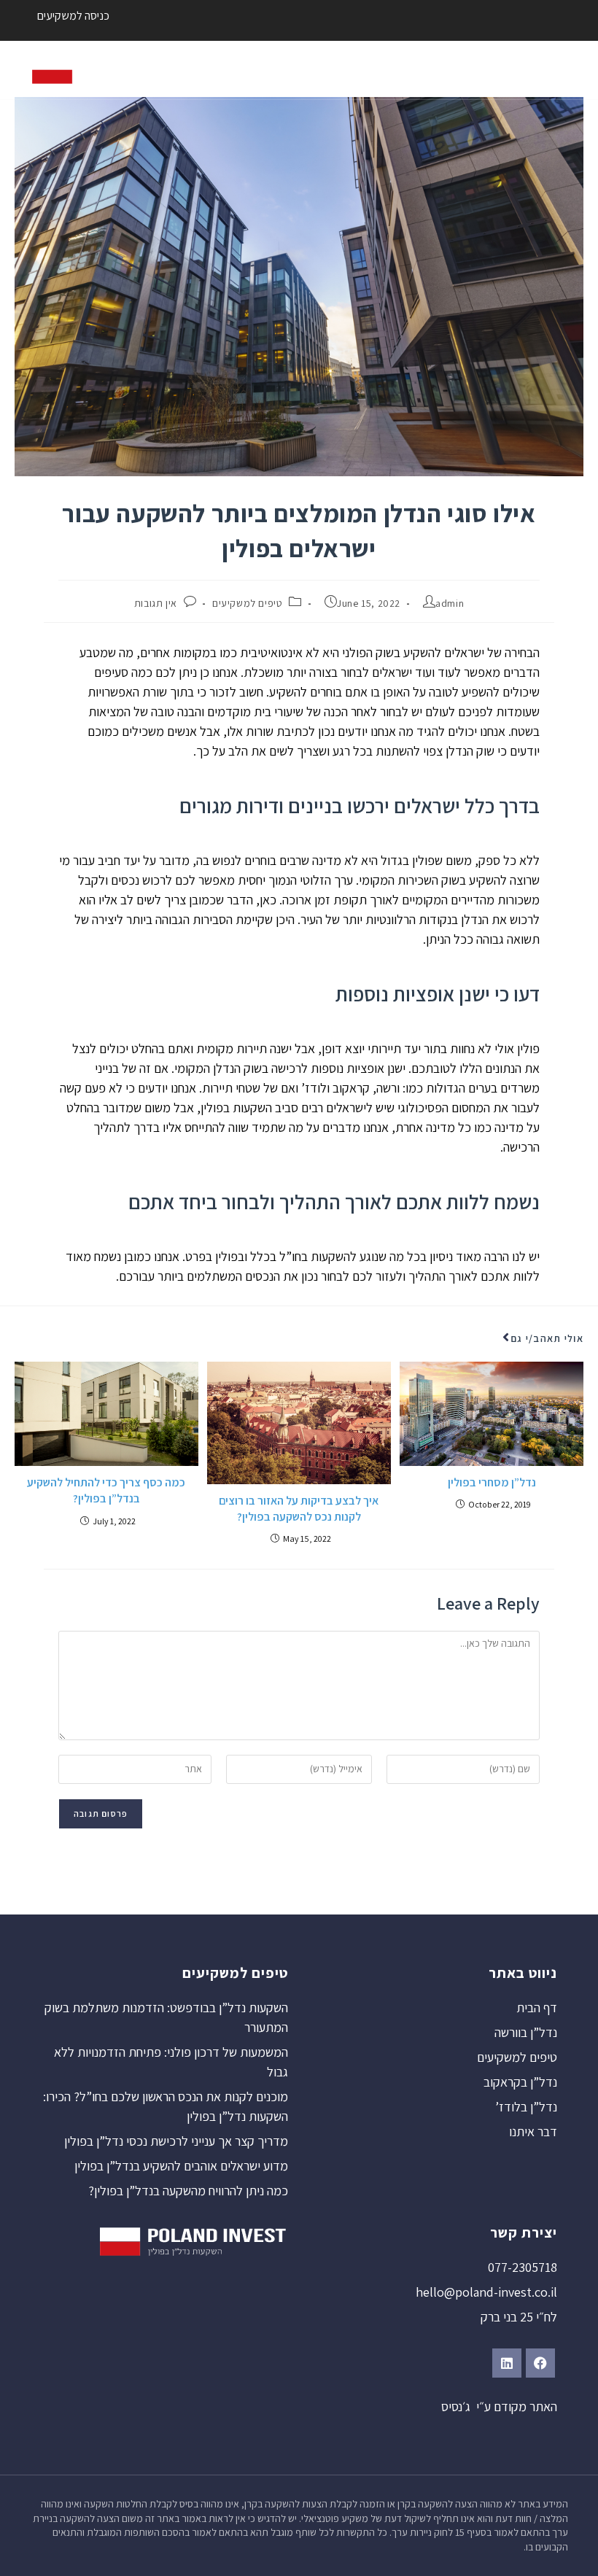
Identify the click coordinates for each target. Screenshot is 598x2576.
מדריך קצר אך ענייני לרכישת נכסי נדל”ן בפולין (176, 2141)
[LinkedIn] (507, 2363)
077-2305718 (523, 2267)
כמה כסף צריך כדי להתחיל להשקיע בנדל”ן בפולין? (106, 1490)
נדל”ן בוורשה (526, 2032)
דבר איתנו (533, 2131)
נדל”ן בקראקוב (520, 2082)
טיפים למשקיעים (247, 603)
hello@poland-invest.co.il (486, 2292)
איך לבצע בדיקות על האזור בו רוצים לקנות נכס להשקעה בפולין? (299, 1509)
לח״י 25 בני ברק (519, 2317)
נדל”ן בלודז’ (526, 2107)
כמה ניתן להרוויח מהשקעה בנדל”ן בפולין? (188, 2191)
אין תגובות (156, 603)
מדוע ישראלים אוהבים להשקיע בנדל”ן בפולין (181, 2166)
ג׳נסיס (456, 2406)
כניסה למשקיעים (73, 16)
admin (450, 603)
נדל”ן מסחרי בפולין (492, 1482)
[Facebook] (540, 2363)
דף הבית (537, 2007)
